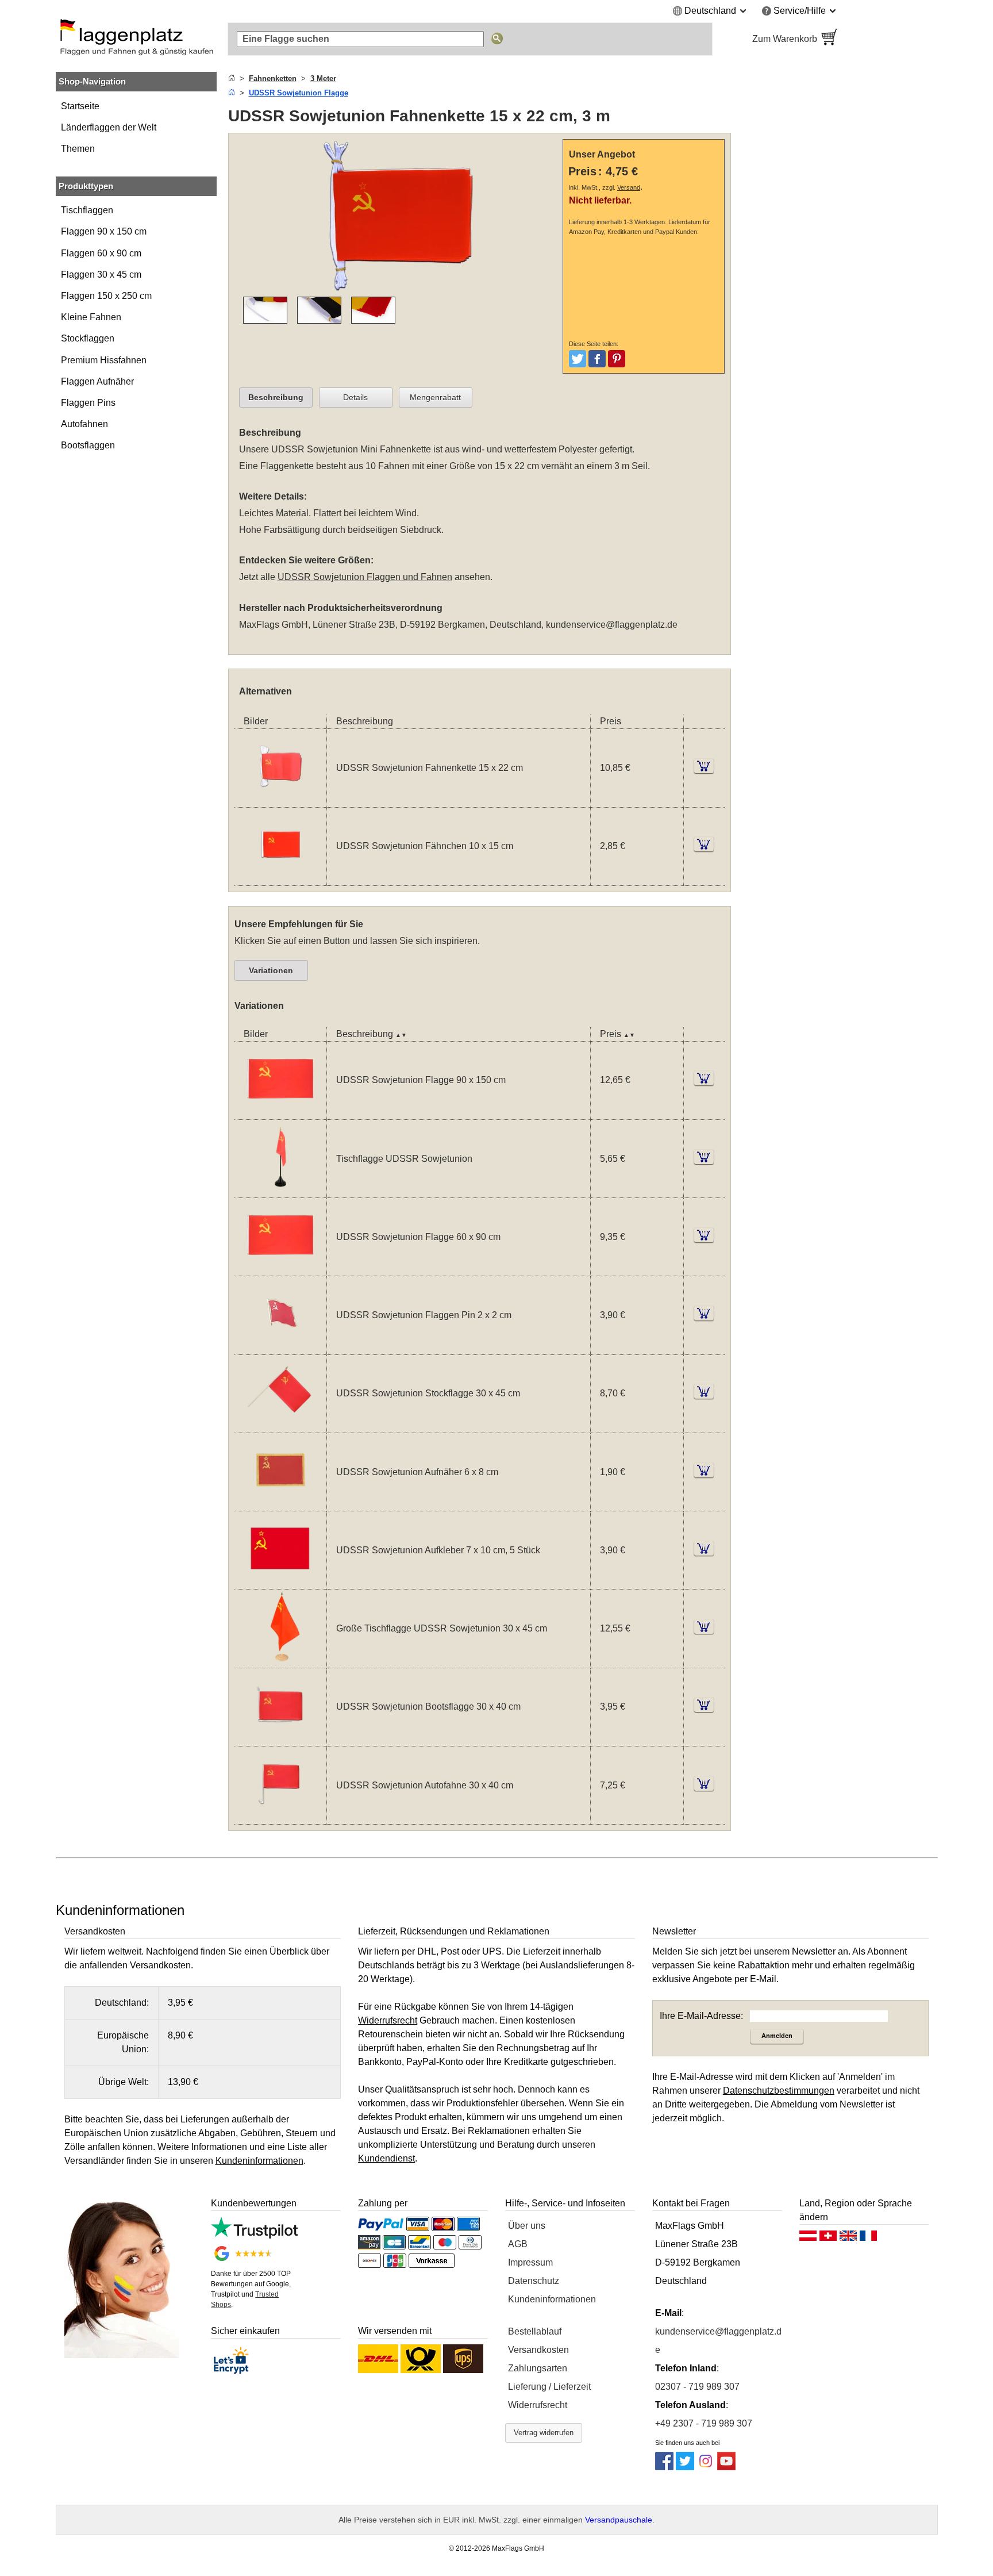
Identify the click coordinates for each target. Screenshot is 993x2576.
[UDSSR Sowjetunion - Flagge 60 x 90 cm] (280, 1268)
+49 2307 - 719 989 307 (704, 2423)
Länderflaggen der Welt (109, 127)
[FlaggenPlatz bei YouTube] (726, 2467)
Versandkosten (538, 2350)
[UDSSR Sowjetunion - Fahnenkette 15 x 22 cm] (280, 800)
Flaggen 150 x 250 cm (106, 296)
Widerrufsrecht (538, 2405)
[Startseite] (232, 78)
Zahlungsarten (538, 2368)
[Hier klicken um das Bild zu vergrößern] (398, 289)
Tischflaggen (87, 210)
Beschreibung (276, 397)
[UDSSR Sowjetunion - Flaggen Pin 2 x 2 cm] (280, 1347)
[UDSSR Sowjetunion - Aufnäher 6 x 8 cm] (280, 1504)
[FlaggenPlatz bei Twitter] (685, 2467)
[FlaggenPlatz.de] (136, 39)
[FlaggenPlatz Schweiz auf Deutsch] (828, 2239)
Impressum (530, 2262)
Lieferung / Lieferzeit (549, 2387)
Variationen (271, 970)
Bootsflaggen (88, 445)
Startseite (80, 106)
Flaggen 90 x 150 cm (104, 231)
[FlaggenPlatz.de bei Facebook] (664, 2467)
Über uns (527, 2226)
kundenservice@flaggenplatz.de (612, 625)
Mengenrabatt (435, 397)
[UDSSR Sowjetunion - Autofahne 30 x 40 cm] (280, 1817)
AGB (518, 2244)
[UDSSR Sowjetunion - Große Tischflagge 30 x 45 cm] (280, 1661)
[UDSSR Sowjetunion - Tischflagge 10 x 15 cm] (280, 1190)
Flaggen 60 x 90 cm (101, 253)
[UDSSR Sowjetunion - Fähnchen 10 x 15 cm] (280, 878)
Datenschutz (534, 2281)
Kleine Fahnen (91, 317)
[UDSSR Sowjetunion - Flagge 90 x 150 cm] (280, 1112)
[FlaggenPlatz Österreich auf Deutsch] (808, 2239)
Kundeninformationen (552, 2299)
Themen (78, 149)
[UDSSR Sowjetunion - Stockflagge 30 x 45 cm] (280, 1425)
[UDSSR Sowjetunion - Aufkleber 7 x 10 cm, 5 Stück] (280, 1582)
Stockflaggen (88, 338)
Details (355, 397)
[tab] (276, 398)
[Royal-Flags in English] (848, 2239)
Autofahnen (84, 424)
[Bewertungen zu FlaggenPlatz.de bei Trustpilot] (254, 2235)
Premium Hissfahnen (104, 360)
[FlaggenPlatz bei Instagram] (706, 2467)
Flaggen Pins (88, 403)
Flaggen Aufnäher (97, 381)
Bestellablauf (535, 2331)
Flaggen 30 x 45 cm (101, 275)
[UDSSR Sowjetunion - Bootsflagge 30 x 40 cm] (280, 1739)
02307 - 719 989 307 (697, 2387)
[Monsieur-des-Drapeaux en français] (868, 2239)
